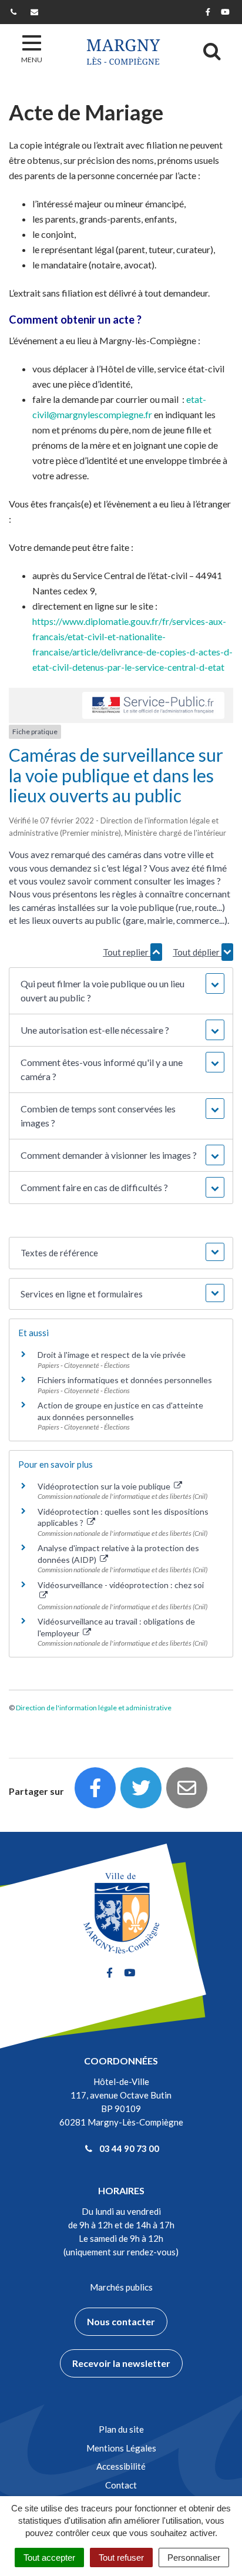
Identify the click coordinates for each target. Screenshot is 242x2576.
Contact (121, 2485)
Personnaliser (194, 2557)
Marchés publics (121, 2287)
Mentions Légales (121, 2448)
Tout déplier (197, 952)
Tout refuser (121, 2557)
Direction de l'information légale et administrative (94, 1708)
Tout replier (127, 952)
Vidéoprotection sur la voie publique (105, 1486)
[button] (121, 991)
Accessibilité (121, 2466)
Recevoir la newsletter (121, 2363)
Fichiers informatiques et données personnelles (125, 1380)
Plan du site (121, 2429)
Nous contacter (121, 2321)
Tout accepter (49, 2557)
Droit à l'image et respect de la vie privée (112, 1355)
